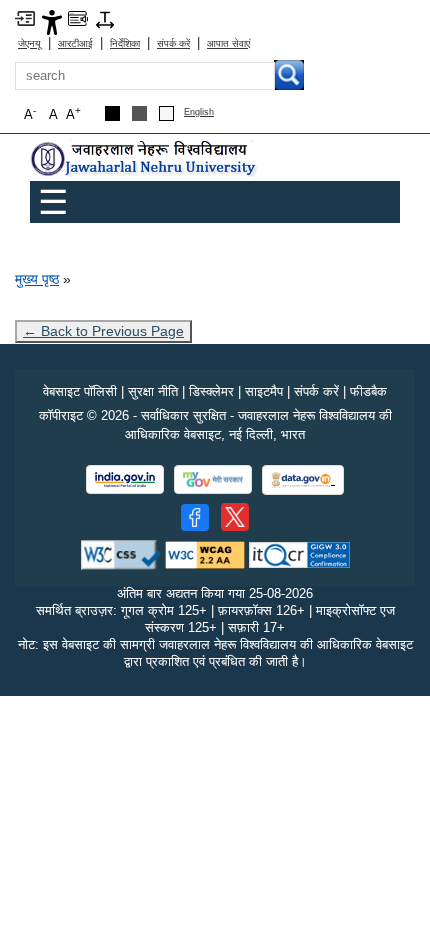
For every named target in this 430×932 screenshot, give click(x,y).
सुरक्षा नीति (153, 391)
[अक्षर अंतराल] (105, 18)
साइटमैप (264, 391)
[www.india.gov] (125, 479)
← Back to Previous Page (103, 331)
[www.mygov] (213, 479)
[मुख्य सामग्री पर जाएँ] (25, 17)
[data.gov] (303, 480)
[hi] (145, 159)
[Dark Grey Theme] (139, 113)
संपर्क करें (173, 43)
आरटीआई (75, 43)
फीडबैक (368, 391)
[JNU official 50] (235, 517)
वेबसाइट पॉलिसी (80, 391)
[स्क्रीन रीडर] (78, 17)
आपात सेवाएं (228, 43)
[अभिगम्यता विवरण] (52, 21)
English (199, 112)
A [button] (73, 113)
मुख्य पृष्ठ (37, 279)
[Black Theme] (112, 113)
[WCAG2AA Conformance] (205, 554)
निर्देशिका (125, 43)
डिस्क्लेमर (211, 391)
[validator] (121, 554)
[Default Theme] (166, 113)
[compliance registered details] (299, 554)
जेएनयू (29, 43)
